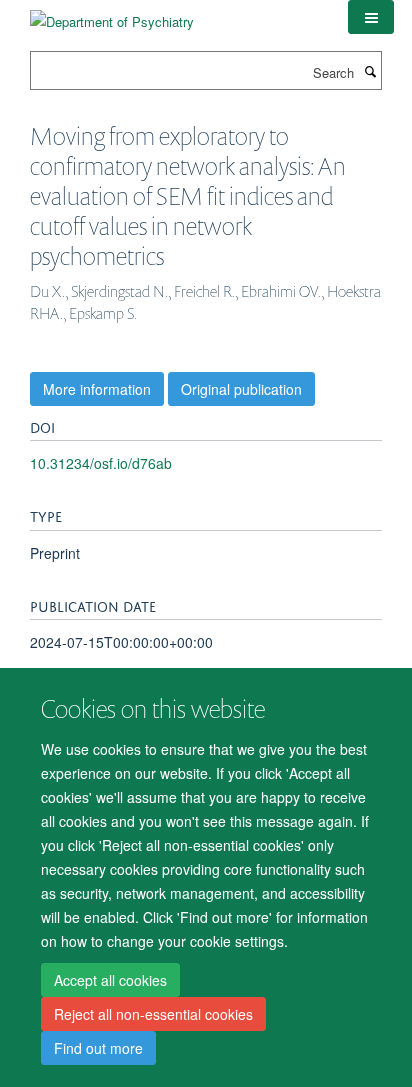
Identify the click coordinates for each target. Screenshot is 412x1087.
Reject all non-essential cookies (153, 1014)
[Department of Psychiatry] (112, 14)
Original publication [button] (241, 389)
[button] (371, 17)
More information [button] (97, 389)
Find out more (98, 1048)
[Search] (370, 71)
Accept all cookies (110, 980)
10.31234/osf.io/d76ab (101, 463)
